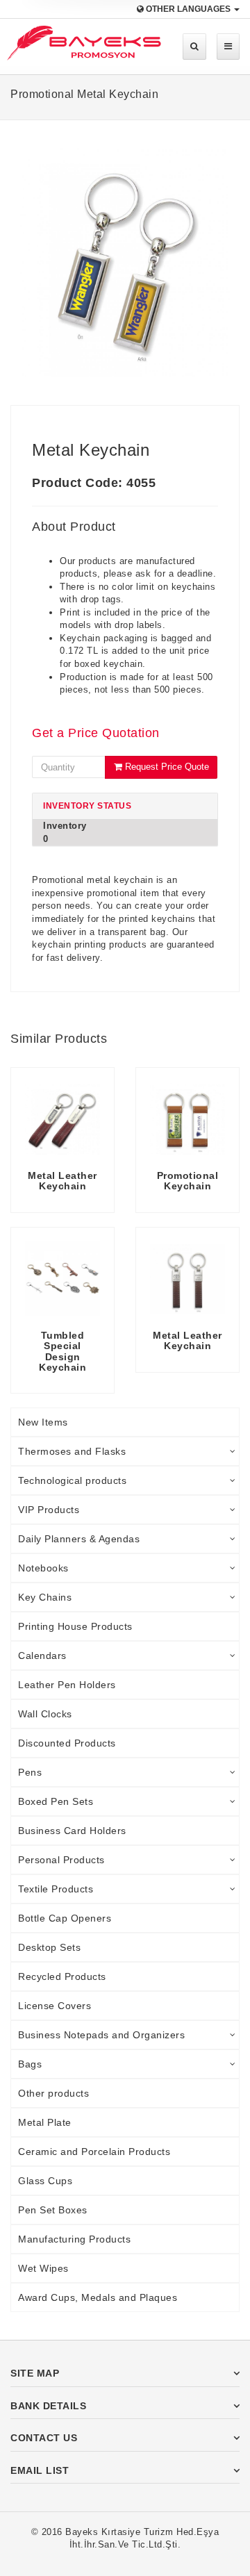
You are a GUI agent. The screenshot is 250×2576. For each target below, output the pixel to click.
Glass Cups (45, 2181)
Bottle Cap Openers (65, 1918)
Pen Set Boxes (53, 2210)
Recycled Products (62, 1976)
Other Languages (188, 9)
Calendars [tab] (42, 1656)
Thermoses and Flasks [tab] (72, 1451)
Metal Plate (45, 2122)
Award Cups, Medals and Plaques (98, 2297)
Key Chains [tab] (45, 1597)
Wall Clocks (45, 1714)
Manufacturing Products (74, 2239)
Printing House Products (75, 1626)
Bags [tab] (30, 2064)
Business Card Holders (72, 1831)
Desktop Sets (49, 1947)
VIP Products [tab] (49, 1510)
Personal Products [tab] (61, 1860)
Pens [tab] (30, 1772)
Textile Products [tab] (56, 1889)
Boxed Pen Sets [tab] (56, 1801)
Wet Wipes (43, 2268)
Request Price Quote (166, 767)
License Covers (55, 2006)
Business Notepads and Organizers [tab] (101, 2035)
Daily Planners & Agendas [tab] (79, 1539)
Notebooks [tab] (43, 1568)
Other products (53, 2093)
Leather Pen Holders (67, 1685)
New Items (43, 1422)
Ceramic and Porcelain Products (94, 2152)
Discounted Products (67, 1743)
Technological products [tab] (72, 1480)
